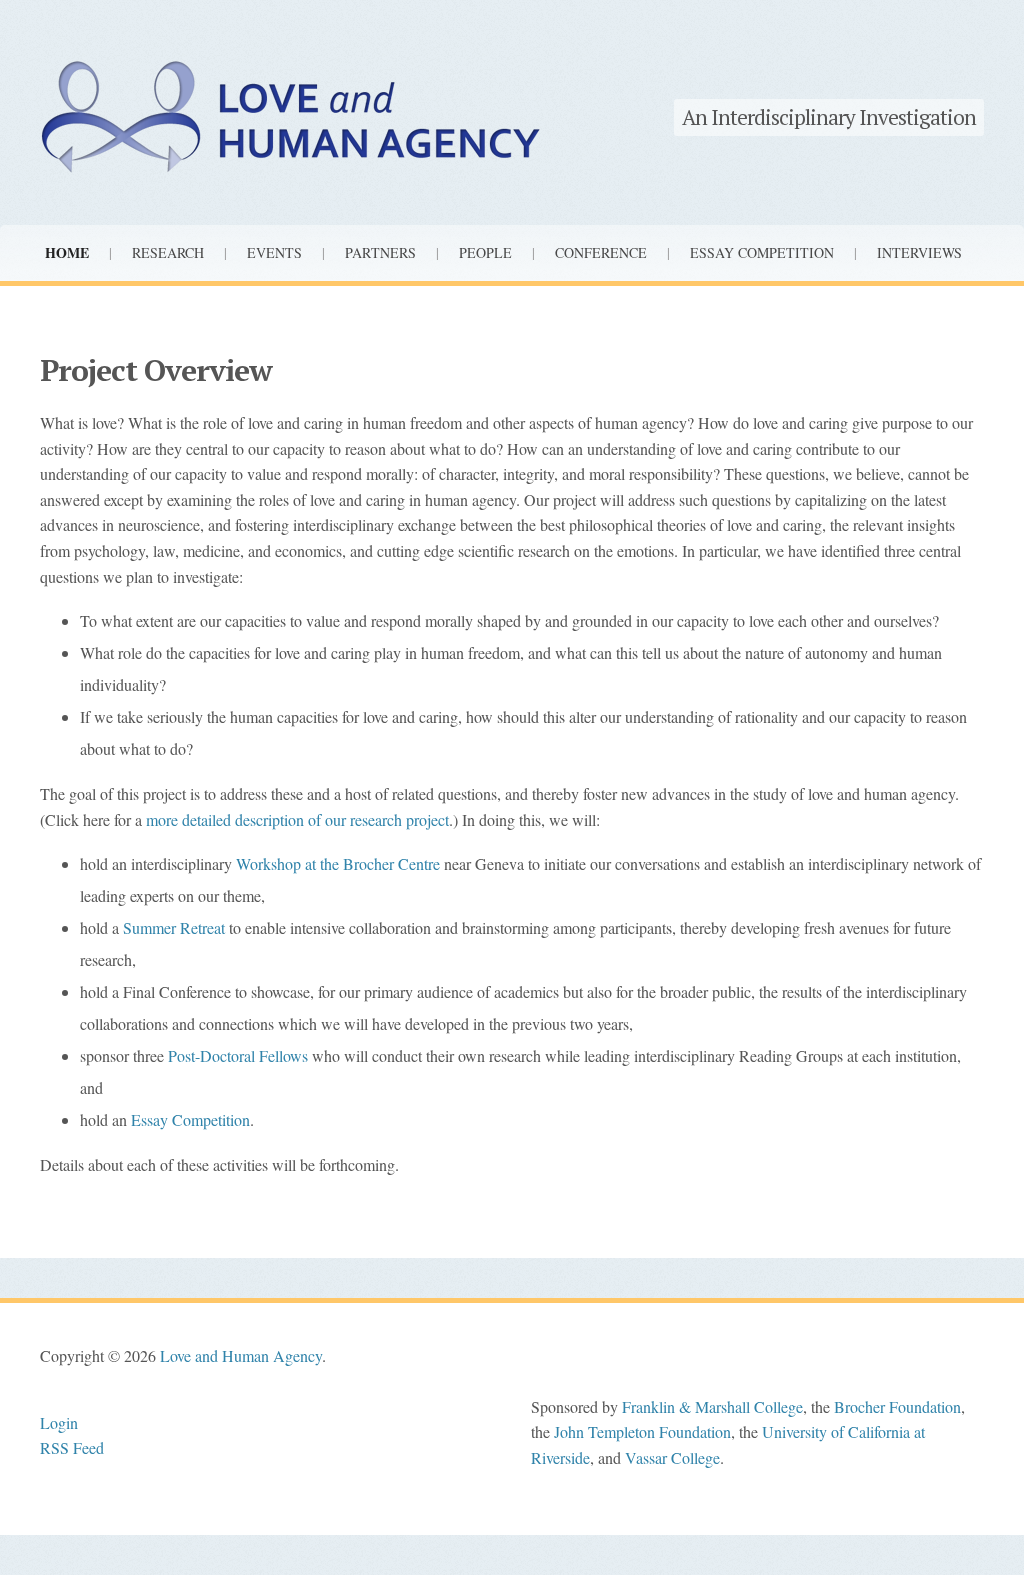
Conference (601, 252)
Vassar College (672, 1457)
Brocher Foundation (897, 1406)
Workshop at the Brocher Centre (338, 863)
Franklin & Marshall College (712, 1406)
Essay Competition (762, 252)
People (485, 252)
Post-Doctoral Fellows (238, 1055)
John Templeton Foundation (642, 1431)
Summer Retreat (174, 927)
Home (67, 252)
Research (168, 252)
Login (59, 1422)
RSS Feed (72, 1447)
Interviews (919, 252)
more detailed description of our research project (297, 819)
